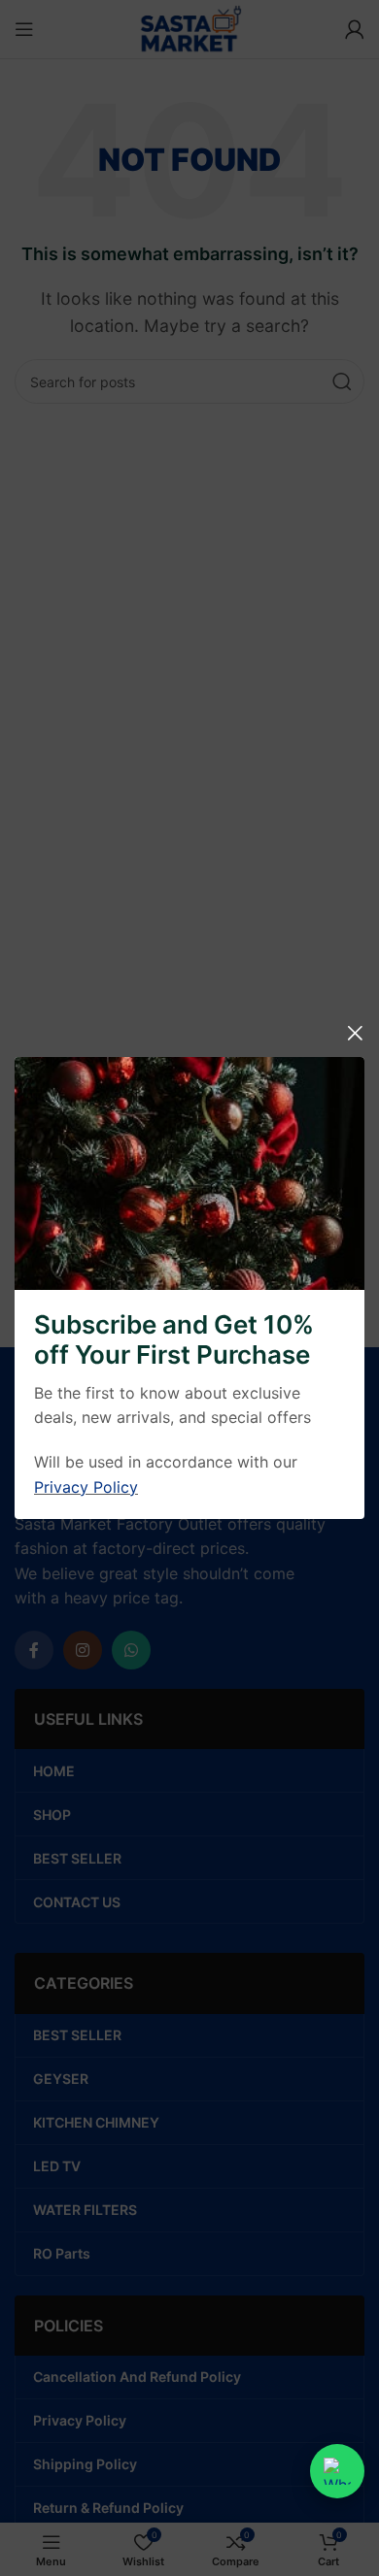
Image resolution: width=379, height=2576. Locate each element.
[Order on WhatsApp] (337, 2471)
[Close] (355, 1033)
